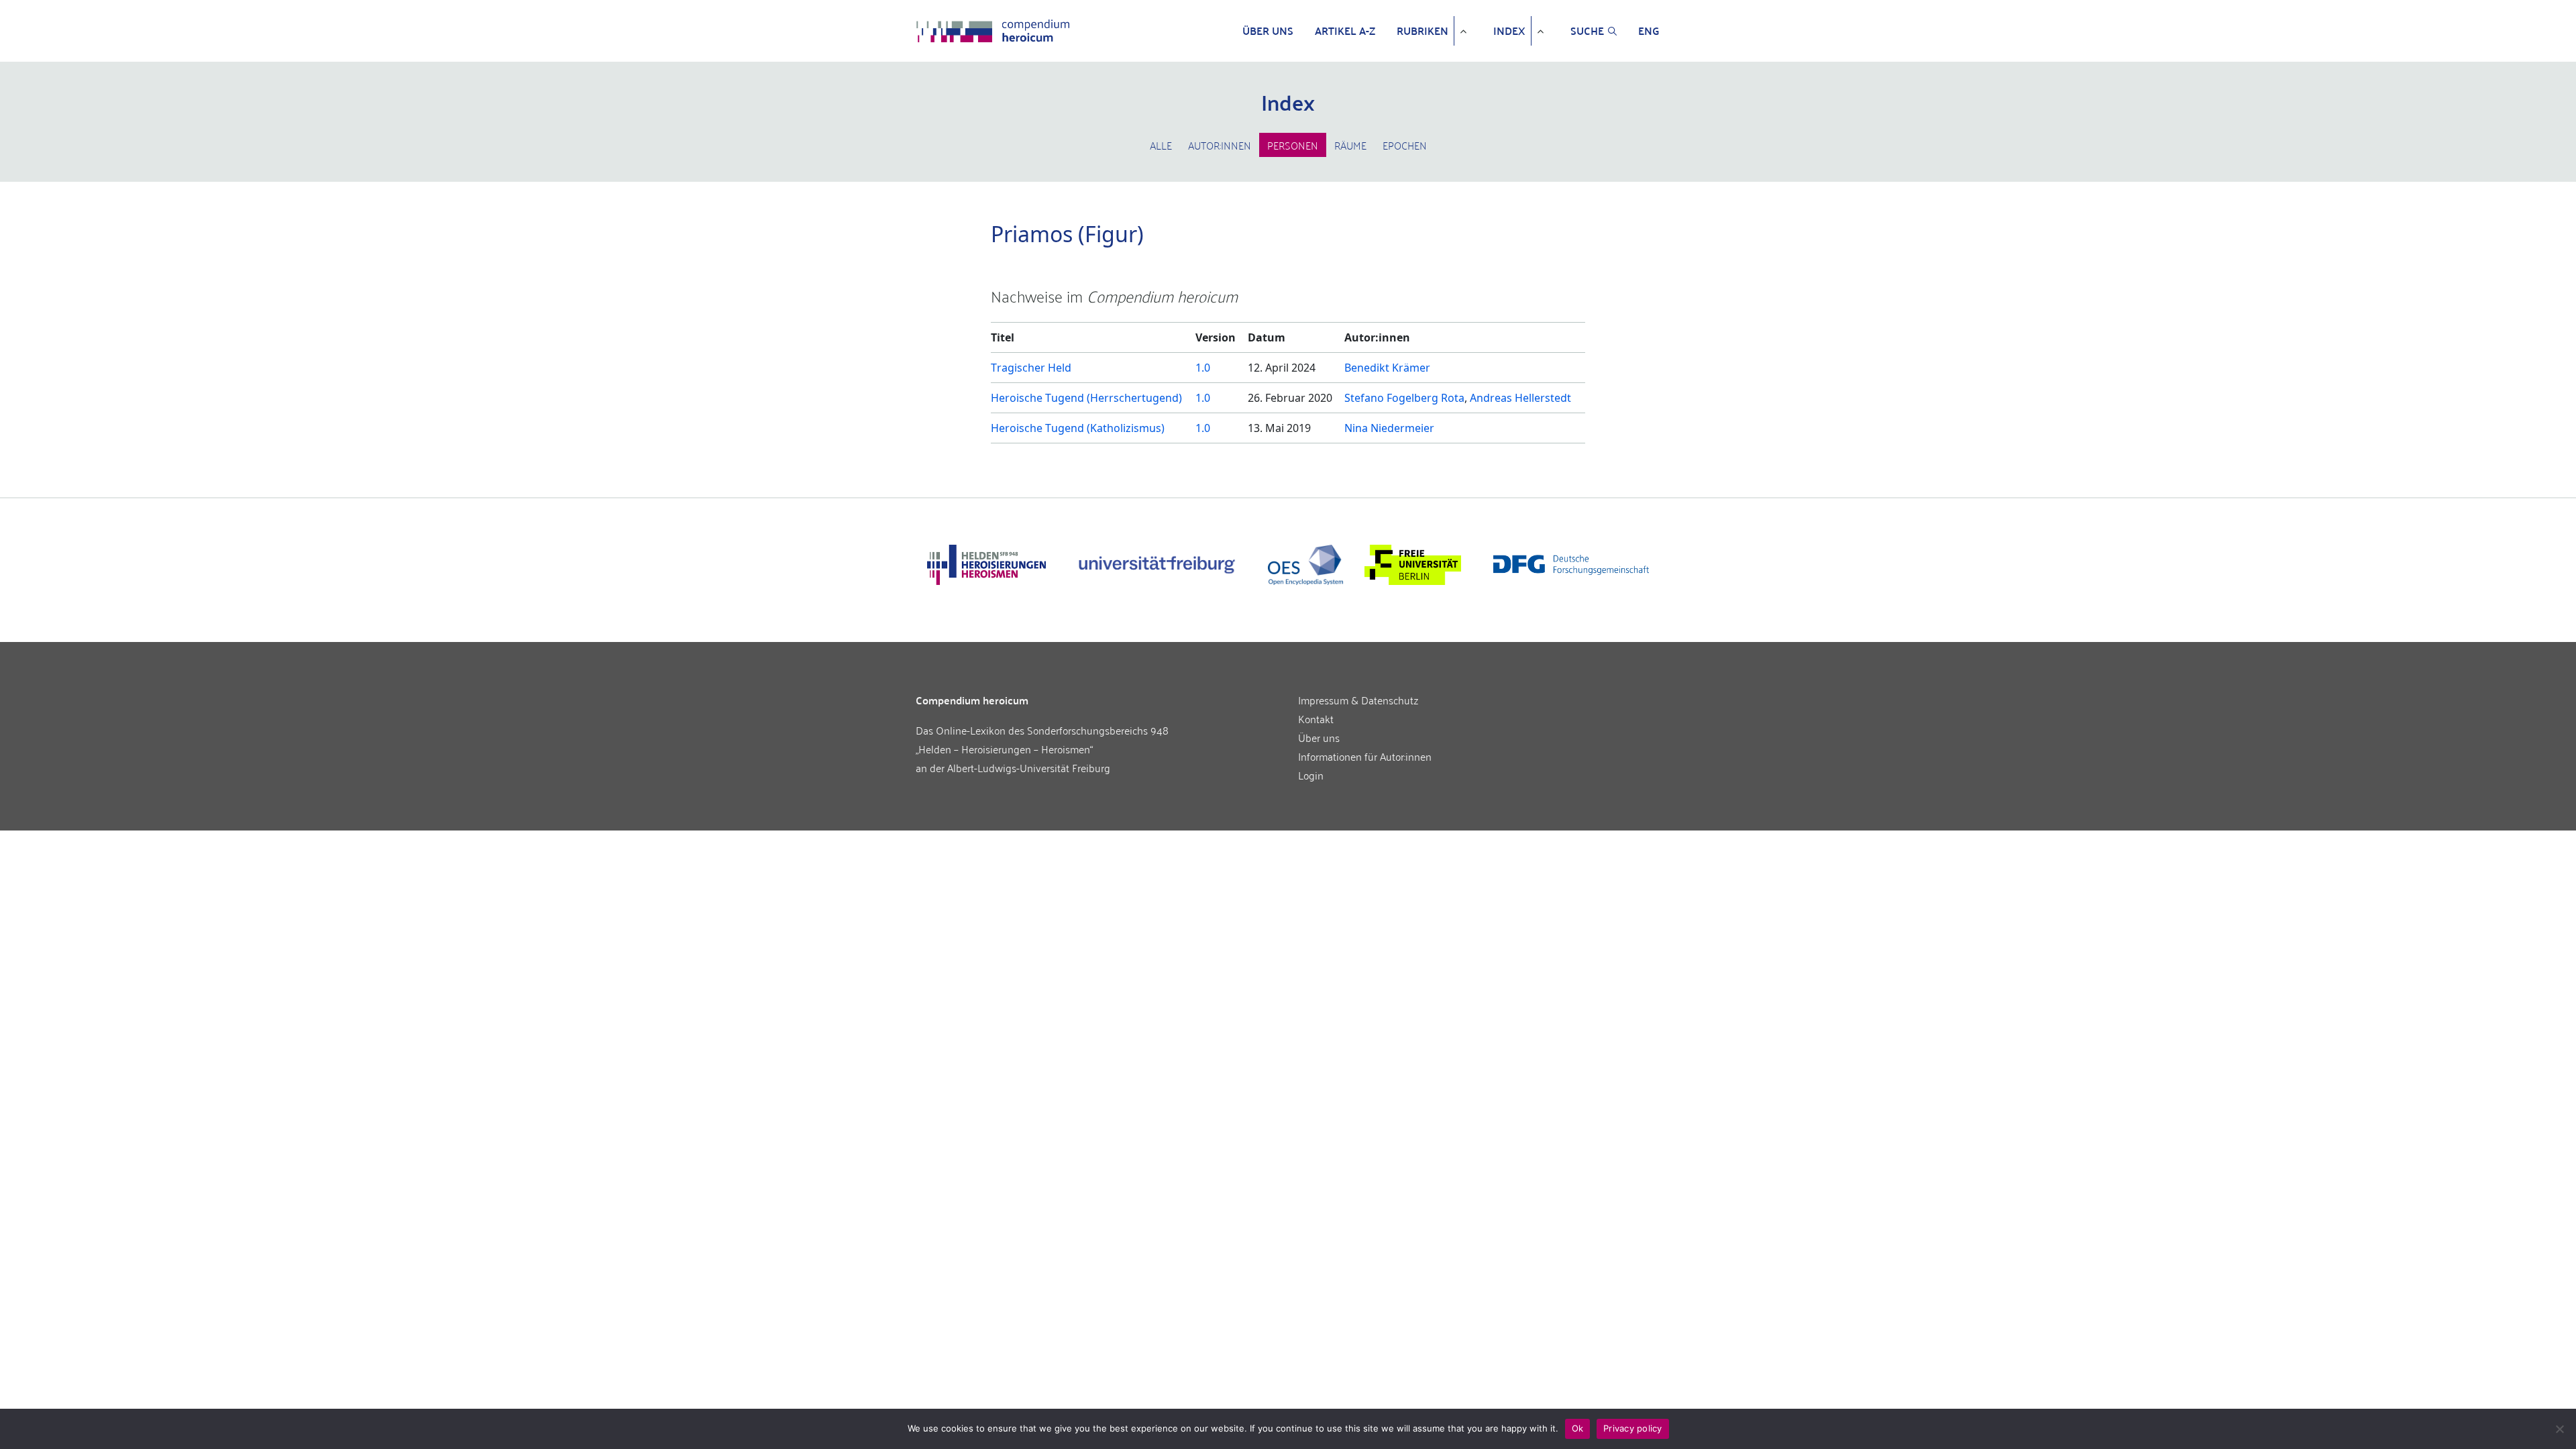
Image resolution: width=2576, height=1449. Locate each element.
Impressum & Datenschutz (1358, 700)
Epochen (1405, 145)
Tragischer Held (1031, 368)
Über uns (1268, 31)
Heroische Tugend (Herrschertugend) (1086, 398)
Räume (1350, 145)
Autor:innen (1220, 145)
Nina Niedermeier (1389, 428)
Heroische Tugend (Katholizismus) (1078, 428)
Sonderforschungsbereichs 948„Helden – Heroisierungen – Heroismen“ (1042, 739)
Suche (1587, 31)
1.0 (1203, 368)
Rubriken (1423, 31)
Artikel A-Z (1345, 31)
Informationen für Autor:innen (1365, 756)
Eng (1649, 31)
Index (1509, 31)
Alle (1161, 145)
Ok (1578, 1428)
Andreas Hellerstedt (1520, 398)
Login (1311, 775)
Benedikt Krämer (1387, 368)
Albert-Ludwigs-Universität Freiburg (1029, 767)
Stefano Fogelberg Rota (1404, 398)
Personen (1293, 145)
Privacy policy (1633, 1428)
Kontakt (1316, 718)
